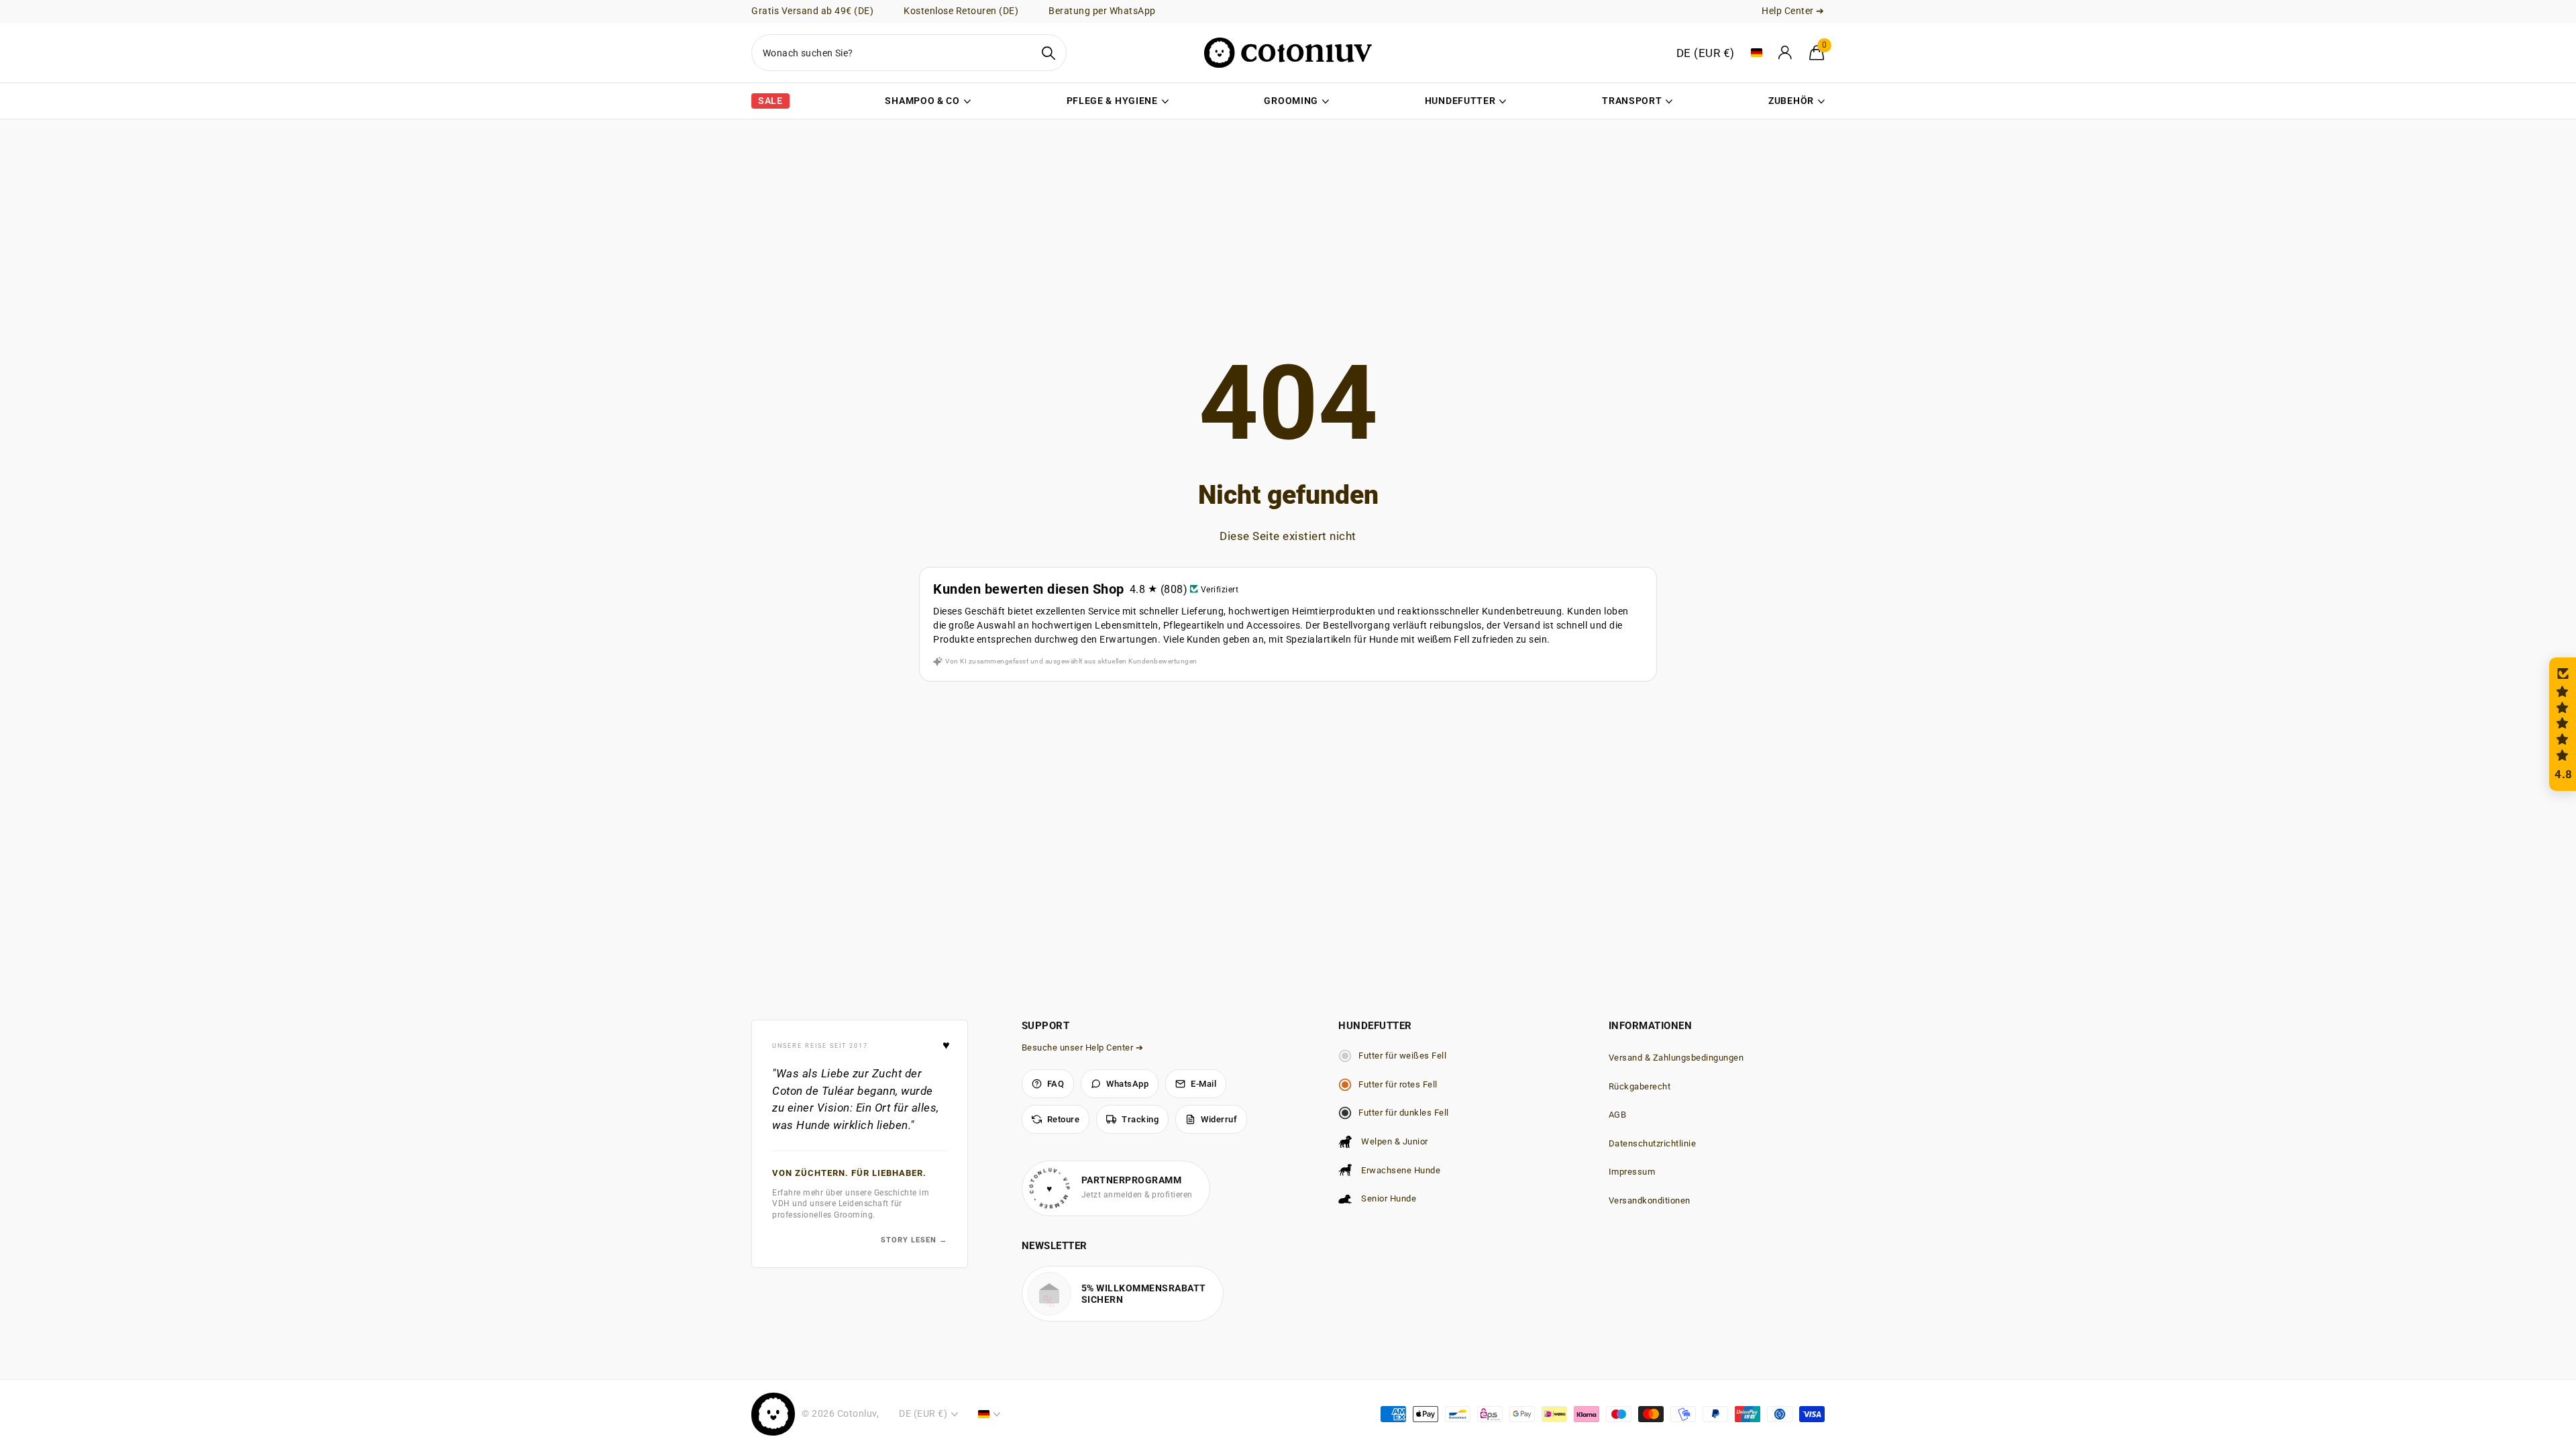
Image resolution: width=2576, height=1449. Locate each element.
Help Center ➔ (1793, 11)
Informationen (1651, 1026)
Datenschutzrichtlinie (1653, 1143)
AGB (1618, 1115)
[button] (2563, 724)
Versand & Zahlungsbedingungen (1676, 1058)
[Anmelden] (1786, 53)
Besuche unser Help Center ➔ (1083, 1048)
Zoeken (1048, 53)
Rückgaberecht (1640, 1086)
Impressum (1632, 1172)
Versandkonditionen (1650, 1200)
